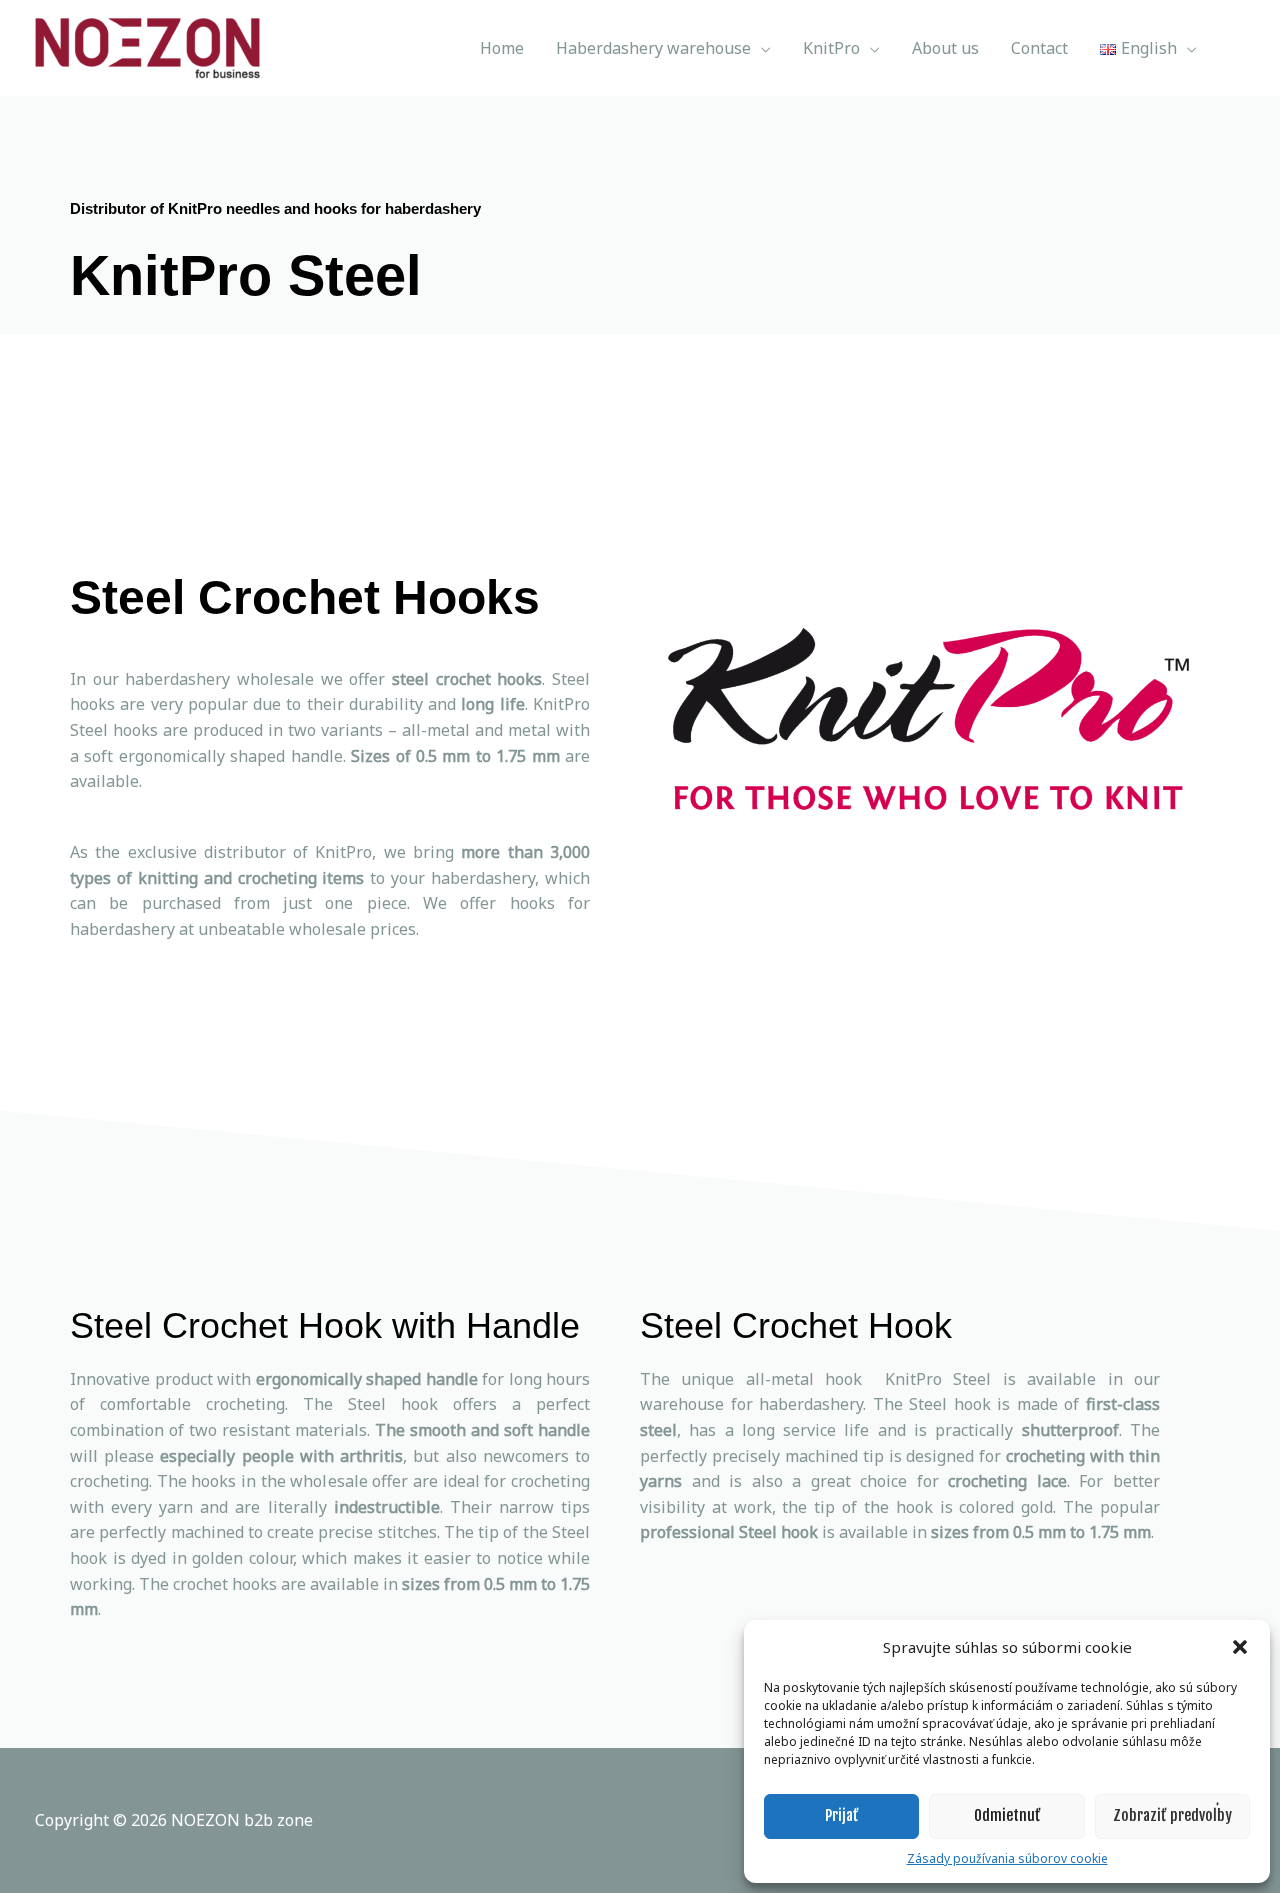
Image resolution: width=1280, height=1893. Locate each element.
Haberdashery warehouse (653, 48)
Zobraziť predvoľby (1172, 1815)
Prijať (842, 1815)
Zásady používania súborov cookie (1007, 1858)
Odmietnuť (1007, 1815)
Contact (1039, 48)
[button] (1240, 1647)
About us (945, 48)
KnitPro (831, 48)
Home (502, 48)
